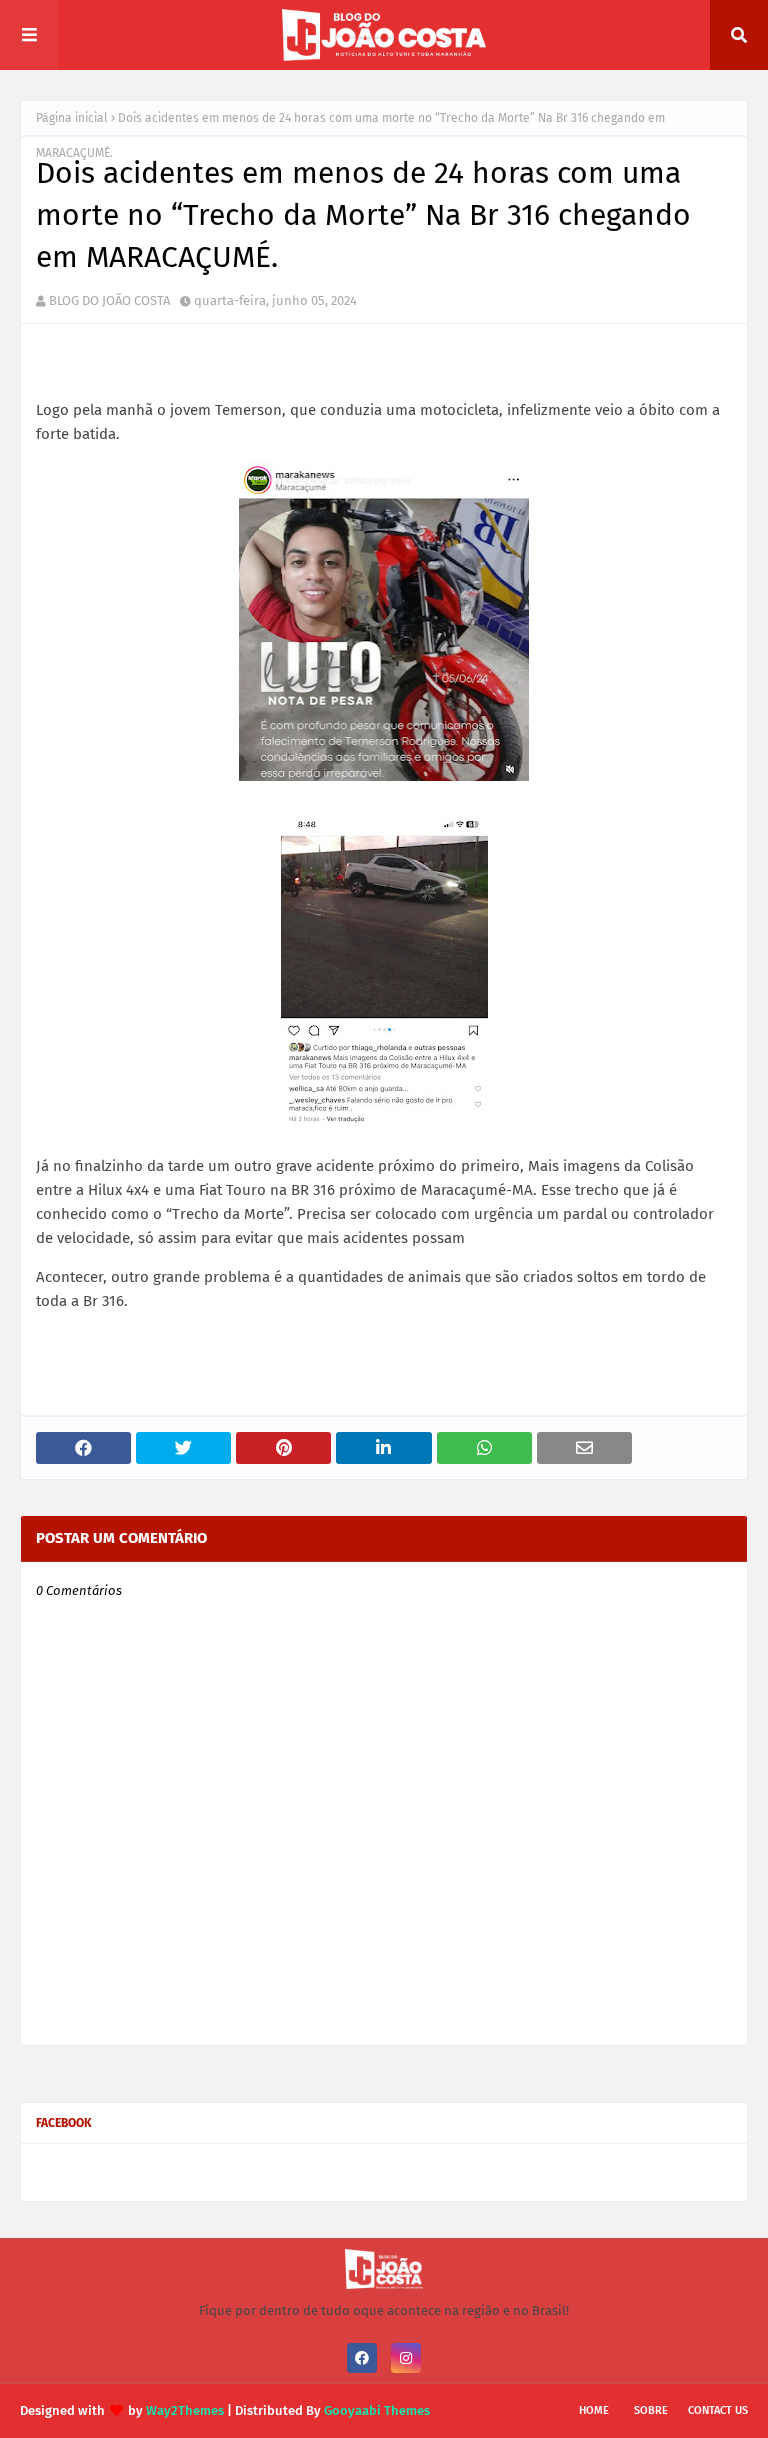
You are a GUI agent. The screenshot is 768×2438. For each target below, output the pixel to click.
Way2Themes (185, 2410)
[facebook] (362, 2358)
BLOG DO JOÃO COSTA (109, 300)
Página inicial (72, 118)
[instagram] (406, 2358)
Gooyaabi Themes (377, 2410)
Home (594, 2410)
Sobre (651, 2410)
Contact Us (718, 2410)
